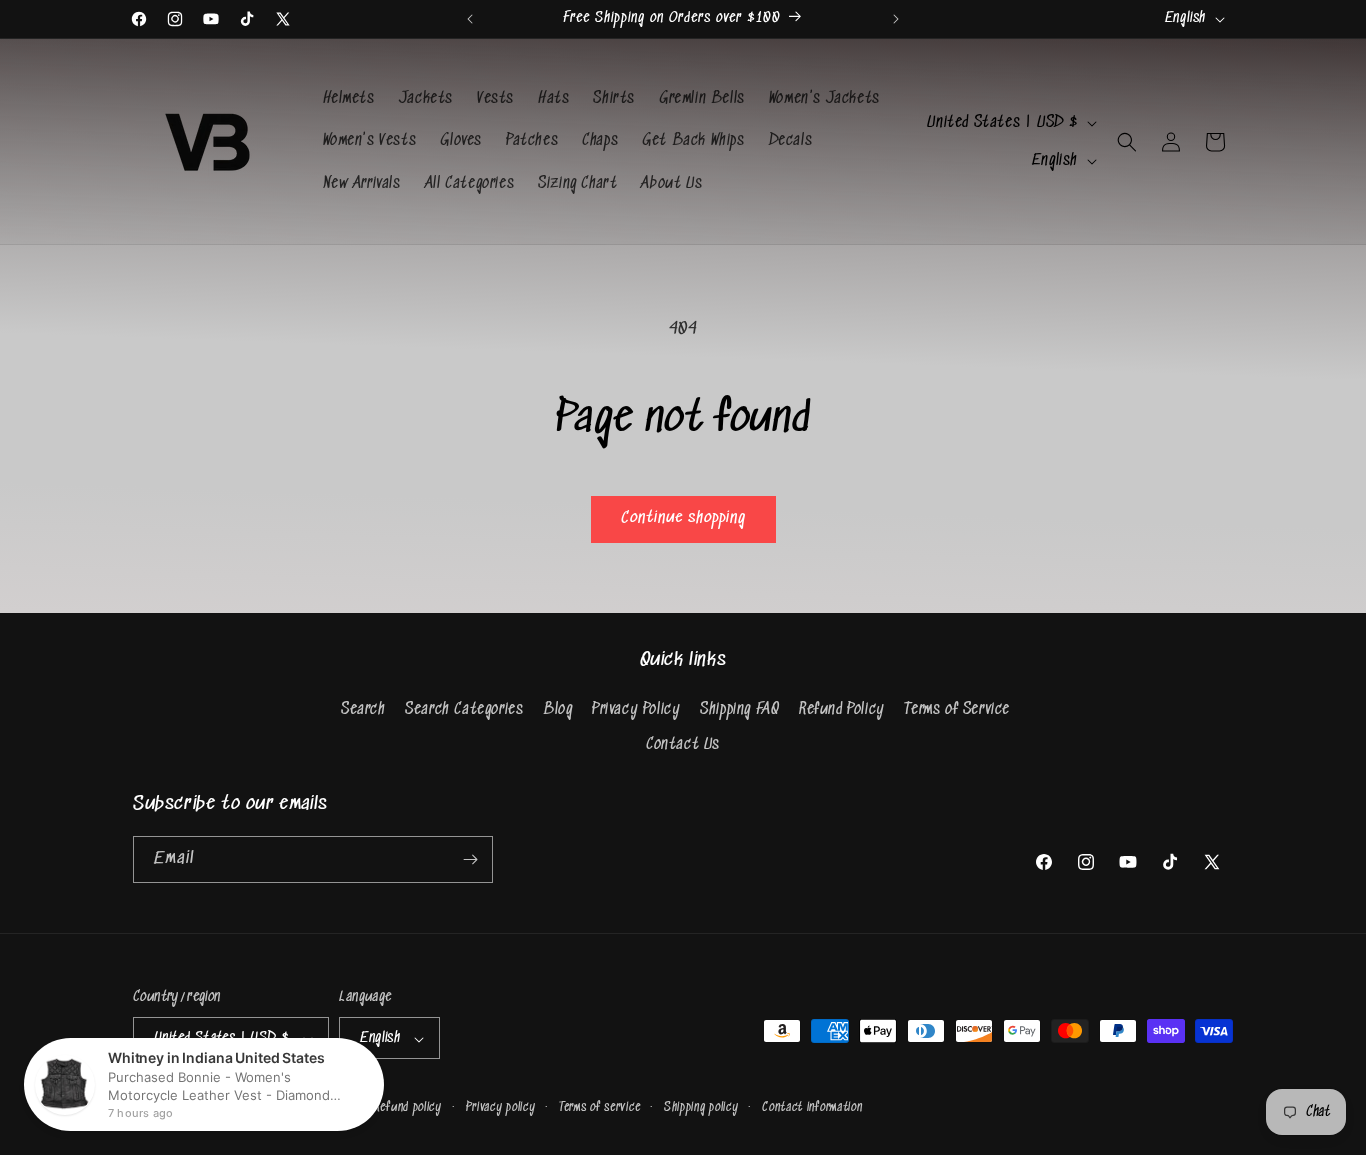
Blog (557, 709)
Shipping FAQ (739, 709)
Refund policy (408, 1107)
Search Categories (464, 709)
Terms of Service (957, 709)
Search (363, 709)
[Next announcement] (896, 19)
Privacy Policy (636, 709)
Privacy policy (501, 1107)
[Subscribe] (470, 859)
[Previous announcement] (470, 19)
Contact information (812, 1107)
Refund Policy (842, 709)
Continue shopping (683, 518)
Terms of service (599, 1107)
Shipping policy (701, 1107)
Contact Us (683, 745)
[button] (1127, 142)
